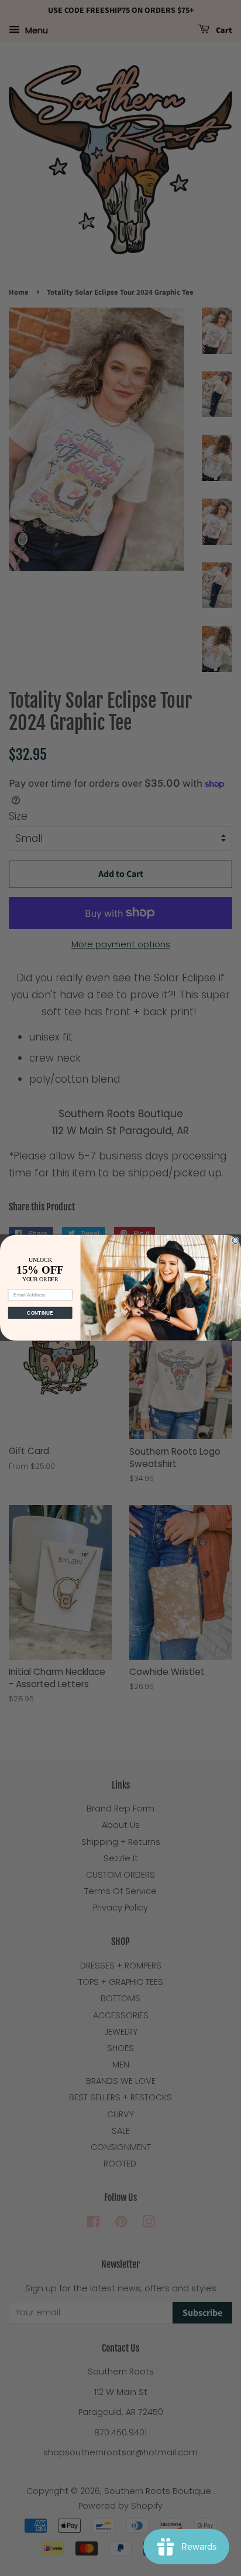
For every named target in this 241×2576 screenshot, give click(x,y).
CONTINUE (40, 1313)
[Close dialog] (235, 1241)
